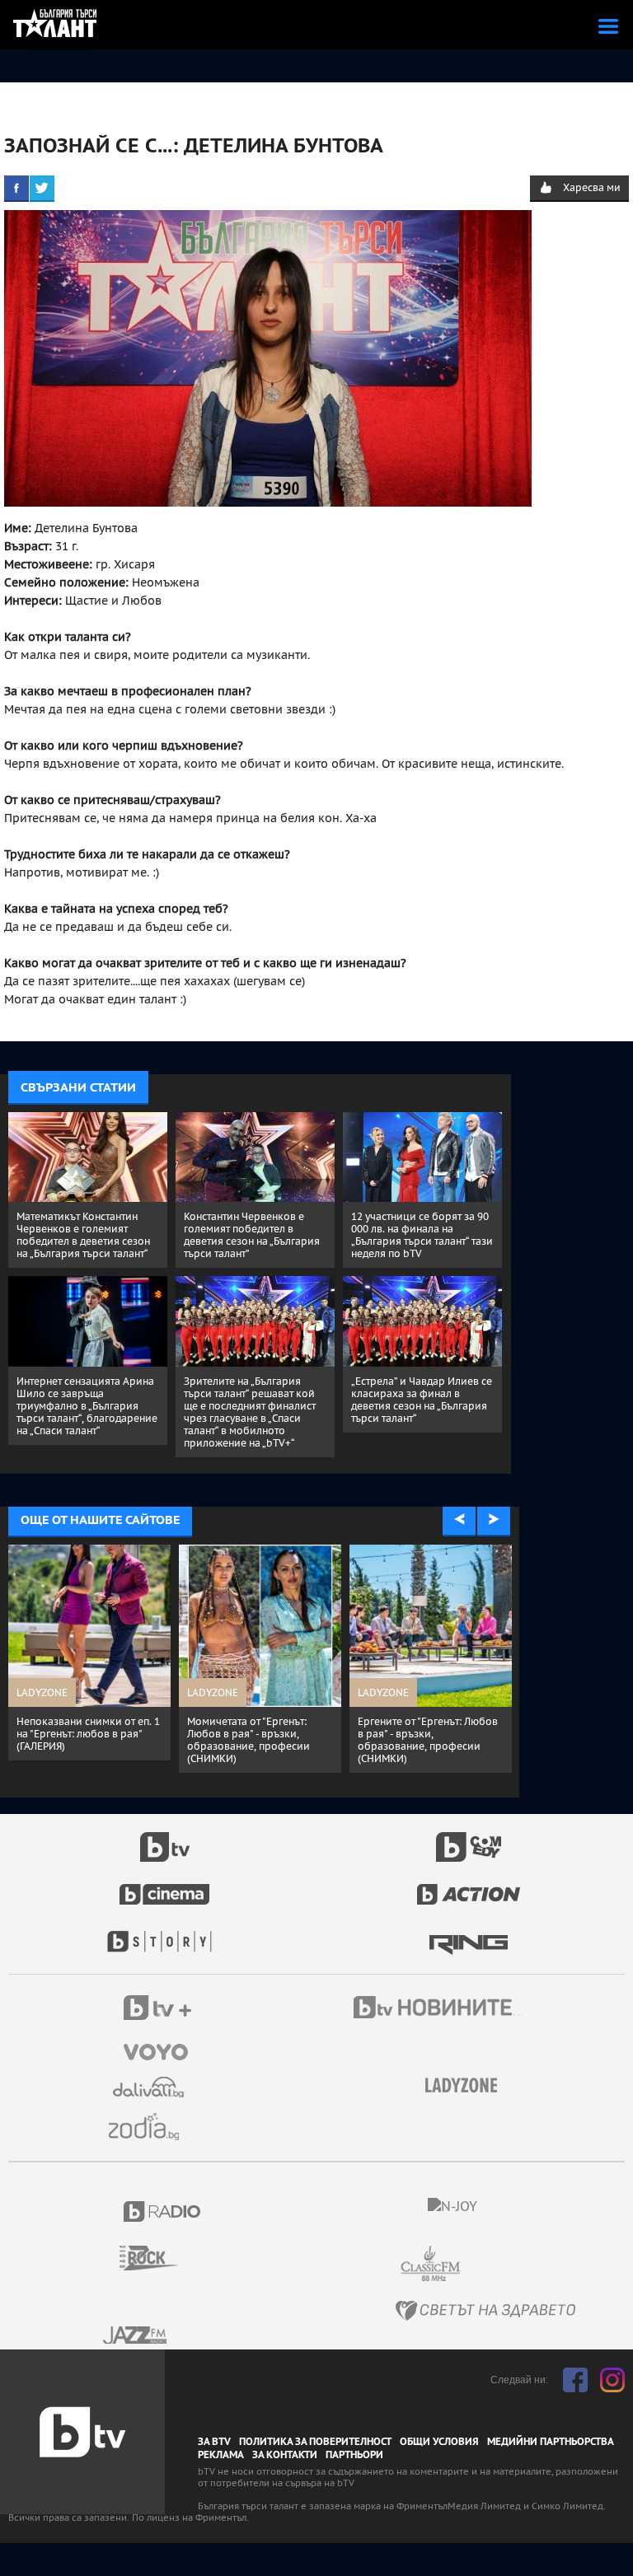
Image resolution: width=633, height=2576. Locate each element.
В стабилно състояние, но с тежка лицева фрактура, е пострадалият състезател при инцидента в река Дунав (267, 1740)
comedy (469, 1838)
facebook (575, 2380)
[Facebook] (16, 188)
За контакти (285, 2455)
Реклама (221, 2455)
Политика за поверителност (315, 2442)
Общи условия (439, 2442)
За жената (467, 2086)
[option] (98, 1646)
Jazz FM (136, 2335)
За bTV (214, 2442)
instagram (612, 2380)
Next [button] (494, 1520)
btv (165, 1838)
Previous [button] (459, 1520)
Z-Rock (159, 2258)
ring (469, 1933)
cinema (165, 1886)
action (469, 1886)
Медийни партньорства (551, 2442)
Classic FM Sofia (475, 2264)
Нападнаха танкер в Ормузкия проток (74, 1727)
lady (165, 1933)
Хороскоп (150, 2127)
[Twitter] (42, 188)
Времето (150, 2087)
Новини (440, 2009)
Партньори (354, 2455)
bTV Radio (163, 2211)
